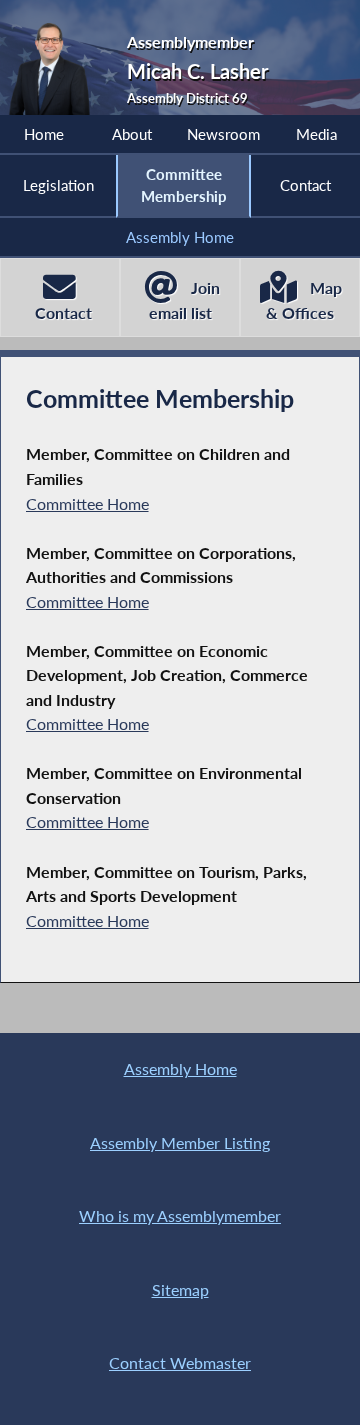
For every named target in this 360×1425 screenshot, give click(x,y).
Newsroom (223, 134)
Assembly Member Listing (180, 1142)
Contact (305, 185)
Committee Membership (184, 185)
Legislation (58, 185)
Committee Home (87, 503)
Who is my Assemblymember (180, 1215)
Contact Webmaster (180, 1362)
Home (44, 134)
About (132, 134)
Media (316, 134)
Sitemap (180, 1289)
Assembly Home (180, 237)
